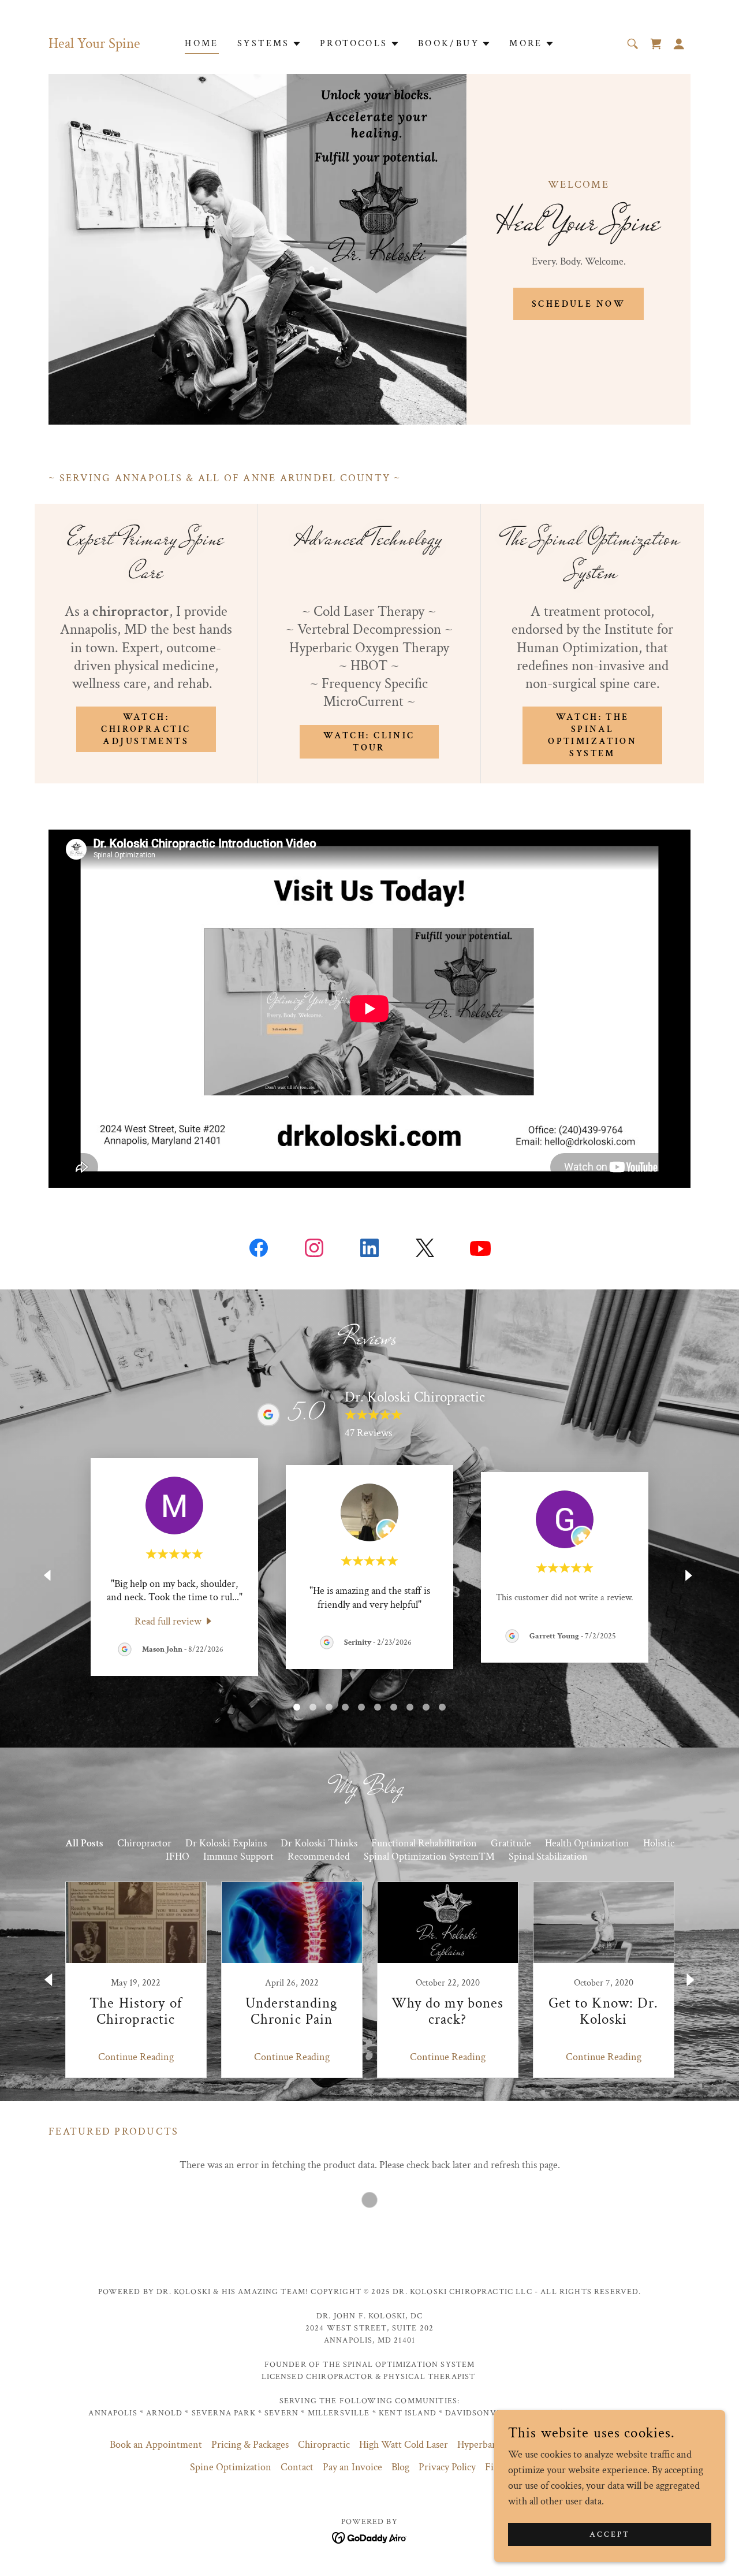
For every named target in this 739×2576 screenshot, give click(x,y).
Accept (610, 2534)
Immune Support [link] (238, 1856)
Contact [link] (297, 2467)
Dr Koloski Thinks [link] (319, 1843)
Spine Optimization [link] (231, 2467)
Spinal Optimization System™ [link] (429, 1856)
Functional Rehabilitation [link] (424, 1843)
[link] (656, 44)
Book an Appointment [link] (156, 2445)
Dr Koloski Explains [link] (226, 1843)
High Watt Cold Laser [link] (404, 2445)
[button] (269, 44)
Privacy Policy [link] (447, 2467)
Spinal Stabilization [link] (548, 1856)
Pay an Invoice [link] (352, 2467)
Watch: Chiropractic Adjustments (146, 729)
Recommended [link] (319, 1856)
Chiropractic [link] (324, 2445)
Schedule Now (578, 304)
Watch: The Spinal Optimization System (592, 735)
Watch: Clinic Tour (369, 742)
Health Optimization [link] (587, 1843)
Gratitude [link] (511, 1843)
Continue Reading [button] (136, 2057)
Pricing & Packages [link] (250, 2445)
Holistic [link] (659, 1843)
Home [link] (202, 44)
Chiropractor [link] (144, 1843)
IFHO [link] (178, 1856)
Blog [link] (400, 2467)
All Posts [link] (84, 1843)
